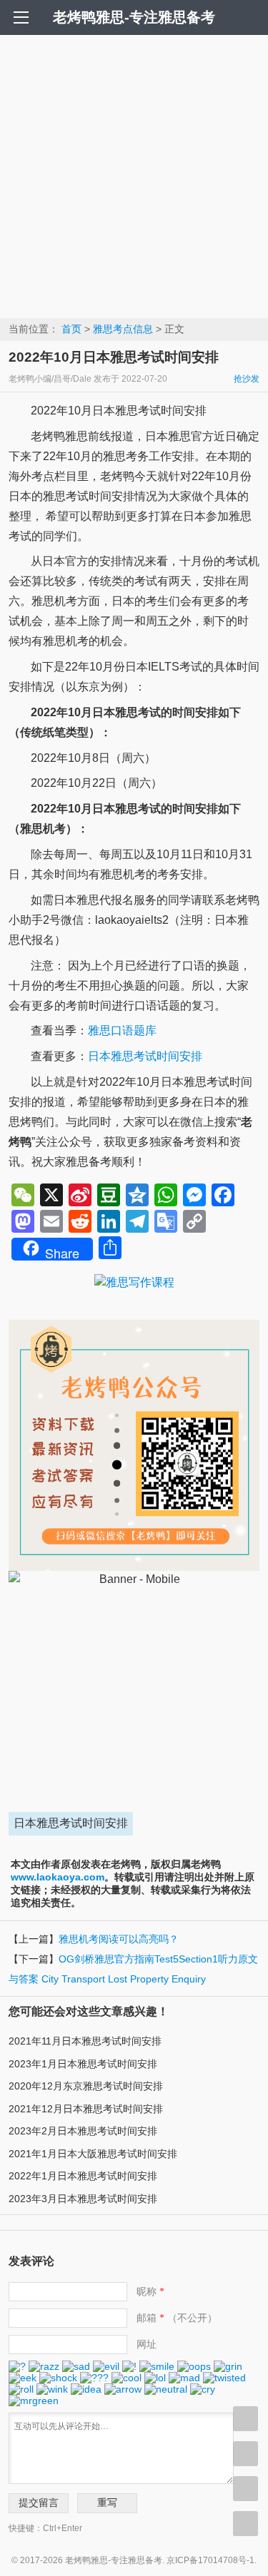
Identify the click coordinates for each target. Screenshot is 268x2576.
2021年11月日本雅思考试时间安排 (85, 2041)
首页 (71, 329)
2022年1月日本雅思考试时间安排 (83, 2176)
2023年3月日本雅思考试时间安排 (83, 2199)
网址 (147, 2344)
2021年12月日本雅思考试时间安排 (86, 2109)
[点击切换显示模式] (245, 2419)
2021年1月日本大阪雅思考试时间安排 (93, 2154)
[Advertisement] (134, 176)
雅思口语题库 (122, 1030)
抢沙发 (247, 379)
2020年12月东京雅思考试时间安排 (86, 2086)
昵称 (150, 2291)
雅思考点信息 (123, 329)
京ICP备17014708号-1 (210, 2560)
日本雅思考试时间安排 (145, 1056)
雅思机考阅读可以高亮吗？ (119, 1939)
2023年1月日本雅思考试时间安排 (83, 2064)
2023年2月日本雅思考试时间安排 (83, 2131)
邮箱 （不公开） (177, 2318)
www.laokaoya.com (58, 1877)
